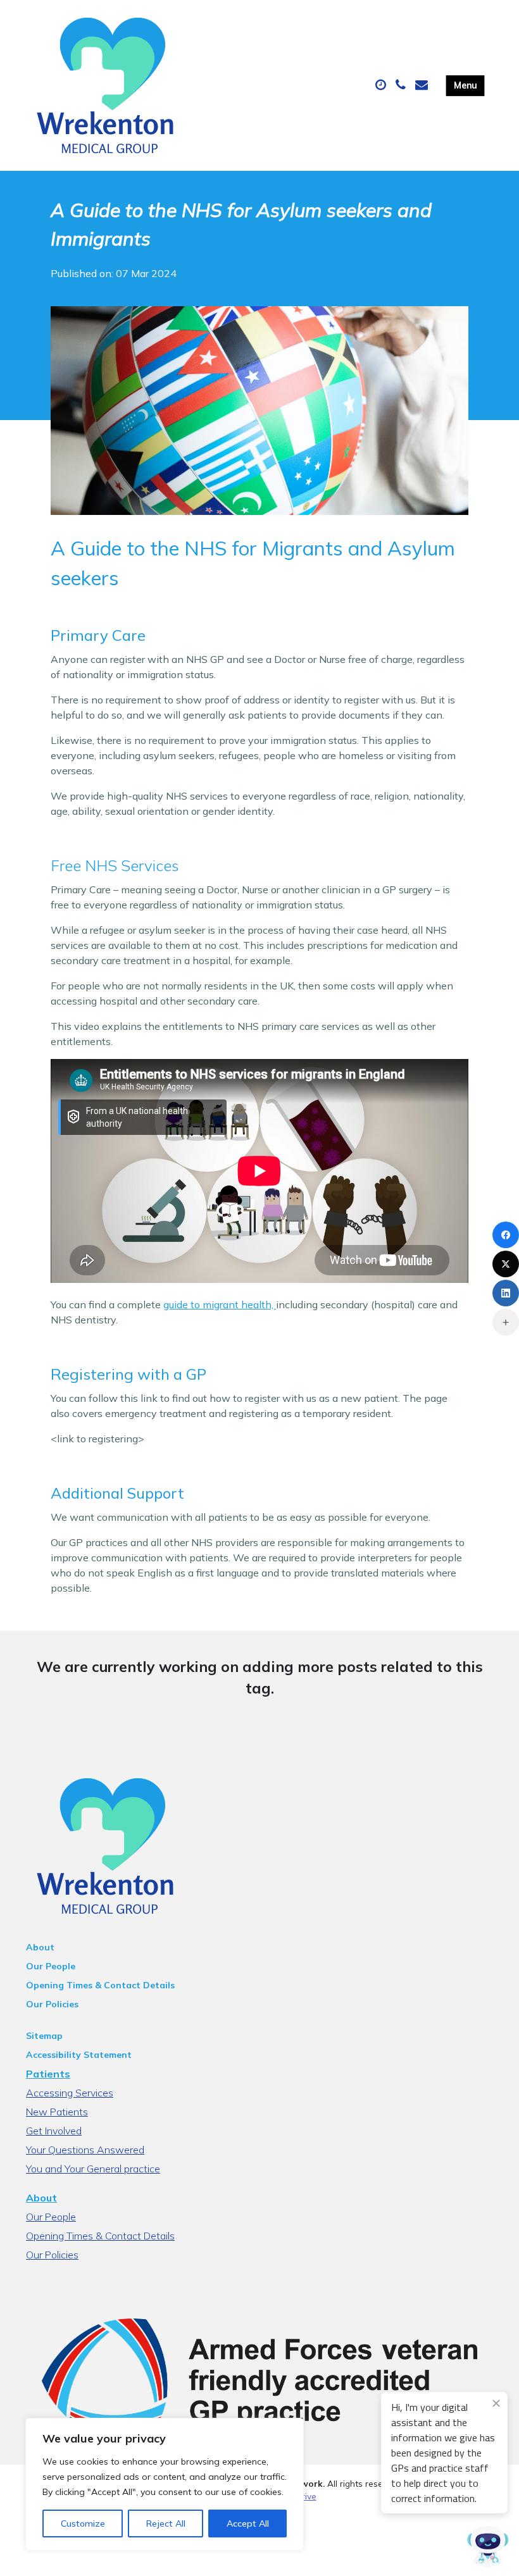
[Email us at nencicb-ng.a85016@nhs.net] (423, 85)
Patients (48, 2074)
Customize (83, 2523)
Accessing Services (70, 2093)
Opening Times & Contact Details (100, 1985)
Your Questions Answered (85, 2150)
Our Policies (52, 2004)
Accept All (248, 2523)
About (40, 1947)
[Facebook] (506, 1235)
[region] (165, 2484)
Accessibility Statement (79, 2055)
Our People (51, 1966)
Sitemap (44, 2036)
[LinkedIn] (506, 1293)
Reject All (166, 2523)
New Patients (57, 2112)
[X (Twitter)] (506, 1264)
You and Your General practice (93, 2169)
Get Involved (54, 2131)
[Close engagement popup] (496, 2403)
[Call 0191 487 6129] (402, 85)
